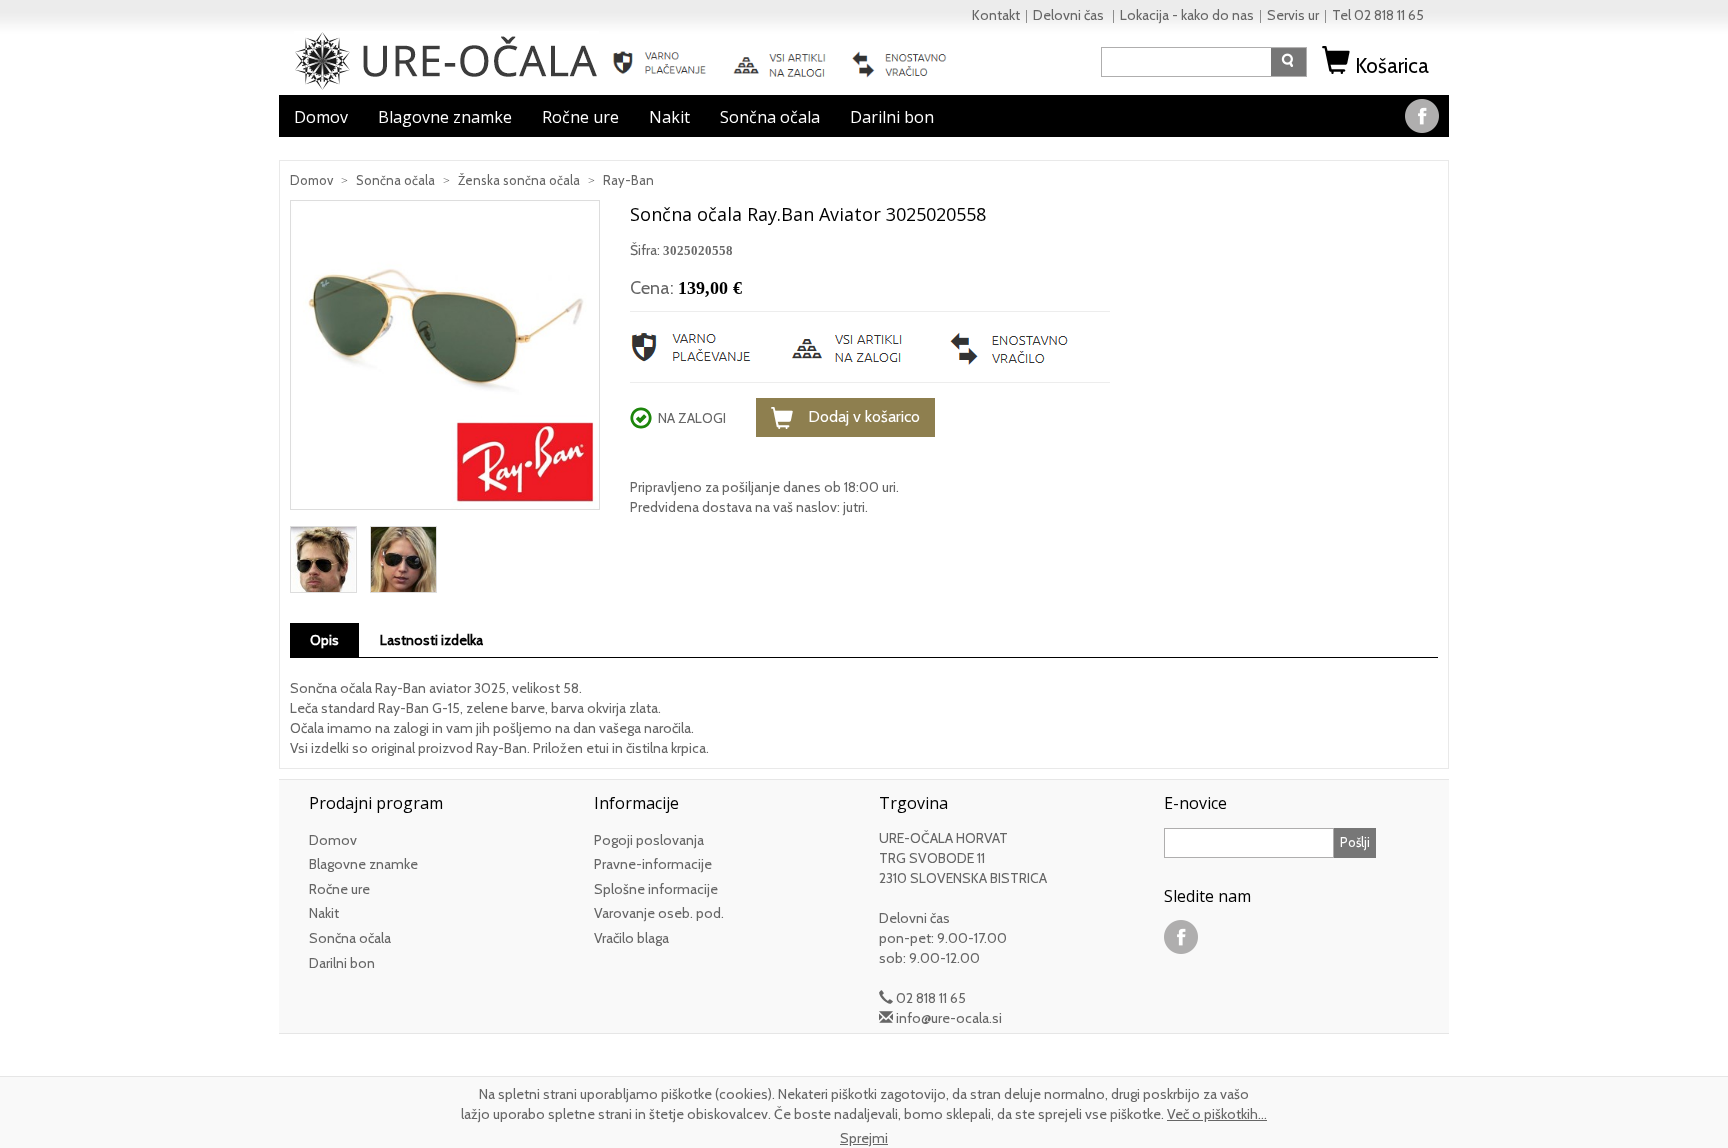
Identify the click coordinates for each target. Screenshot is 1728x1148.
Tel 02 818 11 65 (1378, 15)
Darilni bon (892, 117)
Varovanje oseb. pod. (659, 913)
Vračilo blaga (631, 938)
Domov (321, 117)
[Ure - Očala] (446, 59)
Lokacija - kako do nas (1187, 15)
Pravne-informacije (653, 864)
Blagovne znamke (445, 117)
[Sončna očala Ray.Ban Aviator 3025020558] (445, 362)
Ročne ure (580, 117)
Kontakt (996, 15)
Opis (324, 640)
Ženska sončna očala (519, 180)
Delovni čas (1070, 15)
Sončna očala (770, 117)
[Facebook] (1422, 114)
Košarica (1392, 65)
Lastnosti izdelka (431, 640)
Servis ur (1293, 15)
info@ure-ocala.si (949, 1018)
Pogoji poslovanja (649, 840)
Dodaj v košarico (864, 416)
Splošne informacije (656, 889)
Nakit (669, 117)
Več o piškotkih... (1217, 1114)
